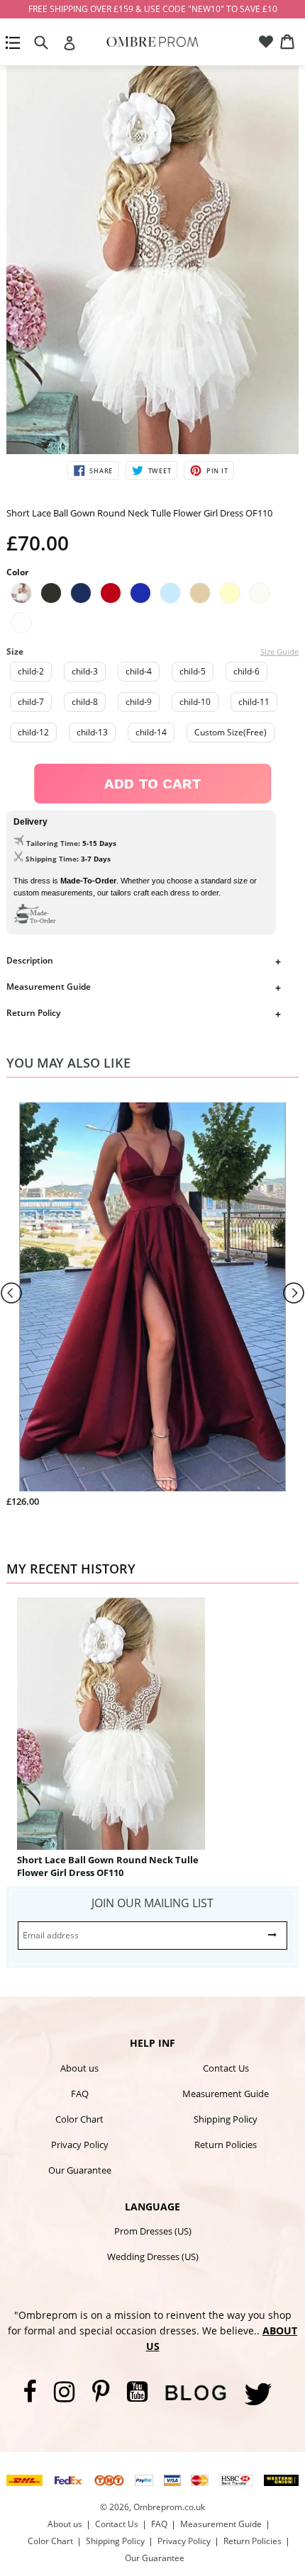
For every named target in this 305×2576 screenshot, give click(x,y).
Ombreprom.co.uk (169, 2507)
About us (79, 2068)
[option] (152, 258)
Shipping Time (51, 859)
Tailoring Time (52, 843)
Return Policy (33, 1013)
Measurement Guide (49, 987)
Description (30, 960)
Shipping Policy (226, 2119)
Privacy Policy (80, 2145)
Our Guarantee (80, 2170)
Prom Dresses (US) (153, 2231)
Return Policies (226, 2145)
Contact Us (226, 2068)
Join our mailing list (152, 1903)
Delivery (30, 822)
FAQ (80, 2094)
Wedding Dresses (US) (153, 2256)
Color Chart (79, 2119)
